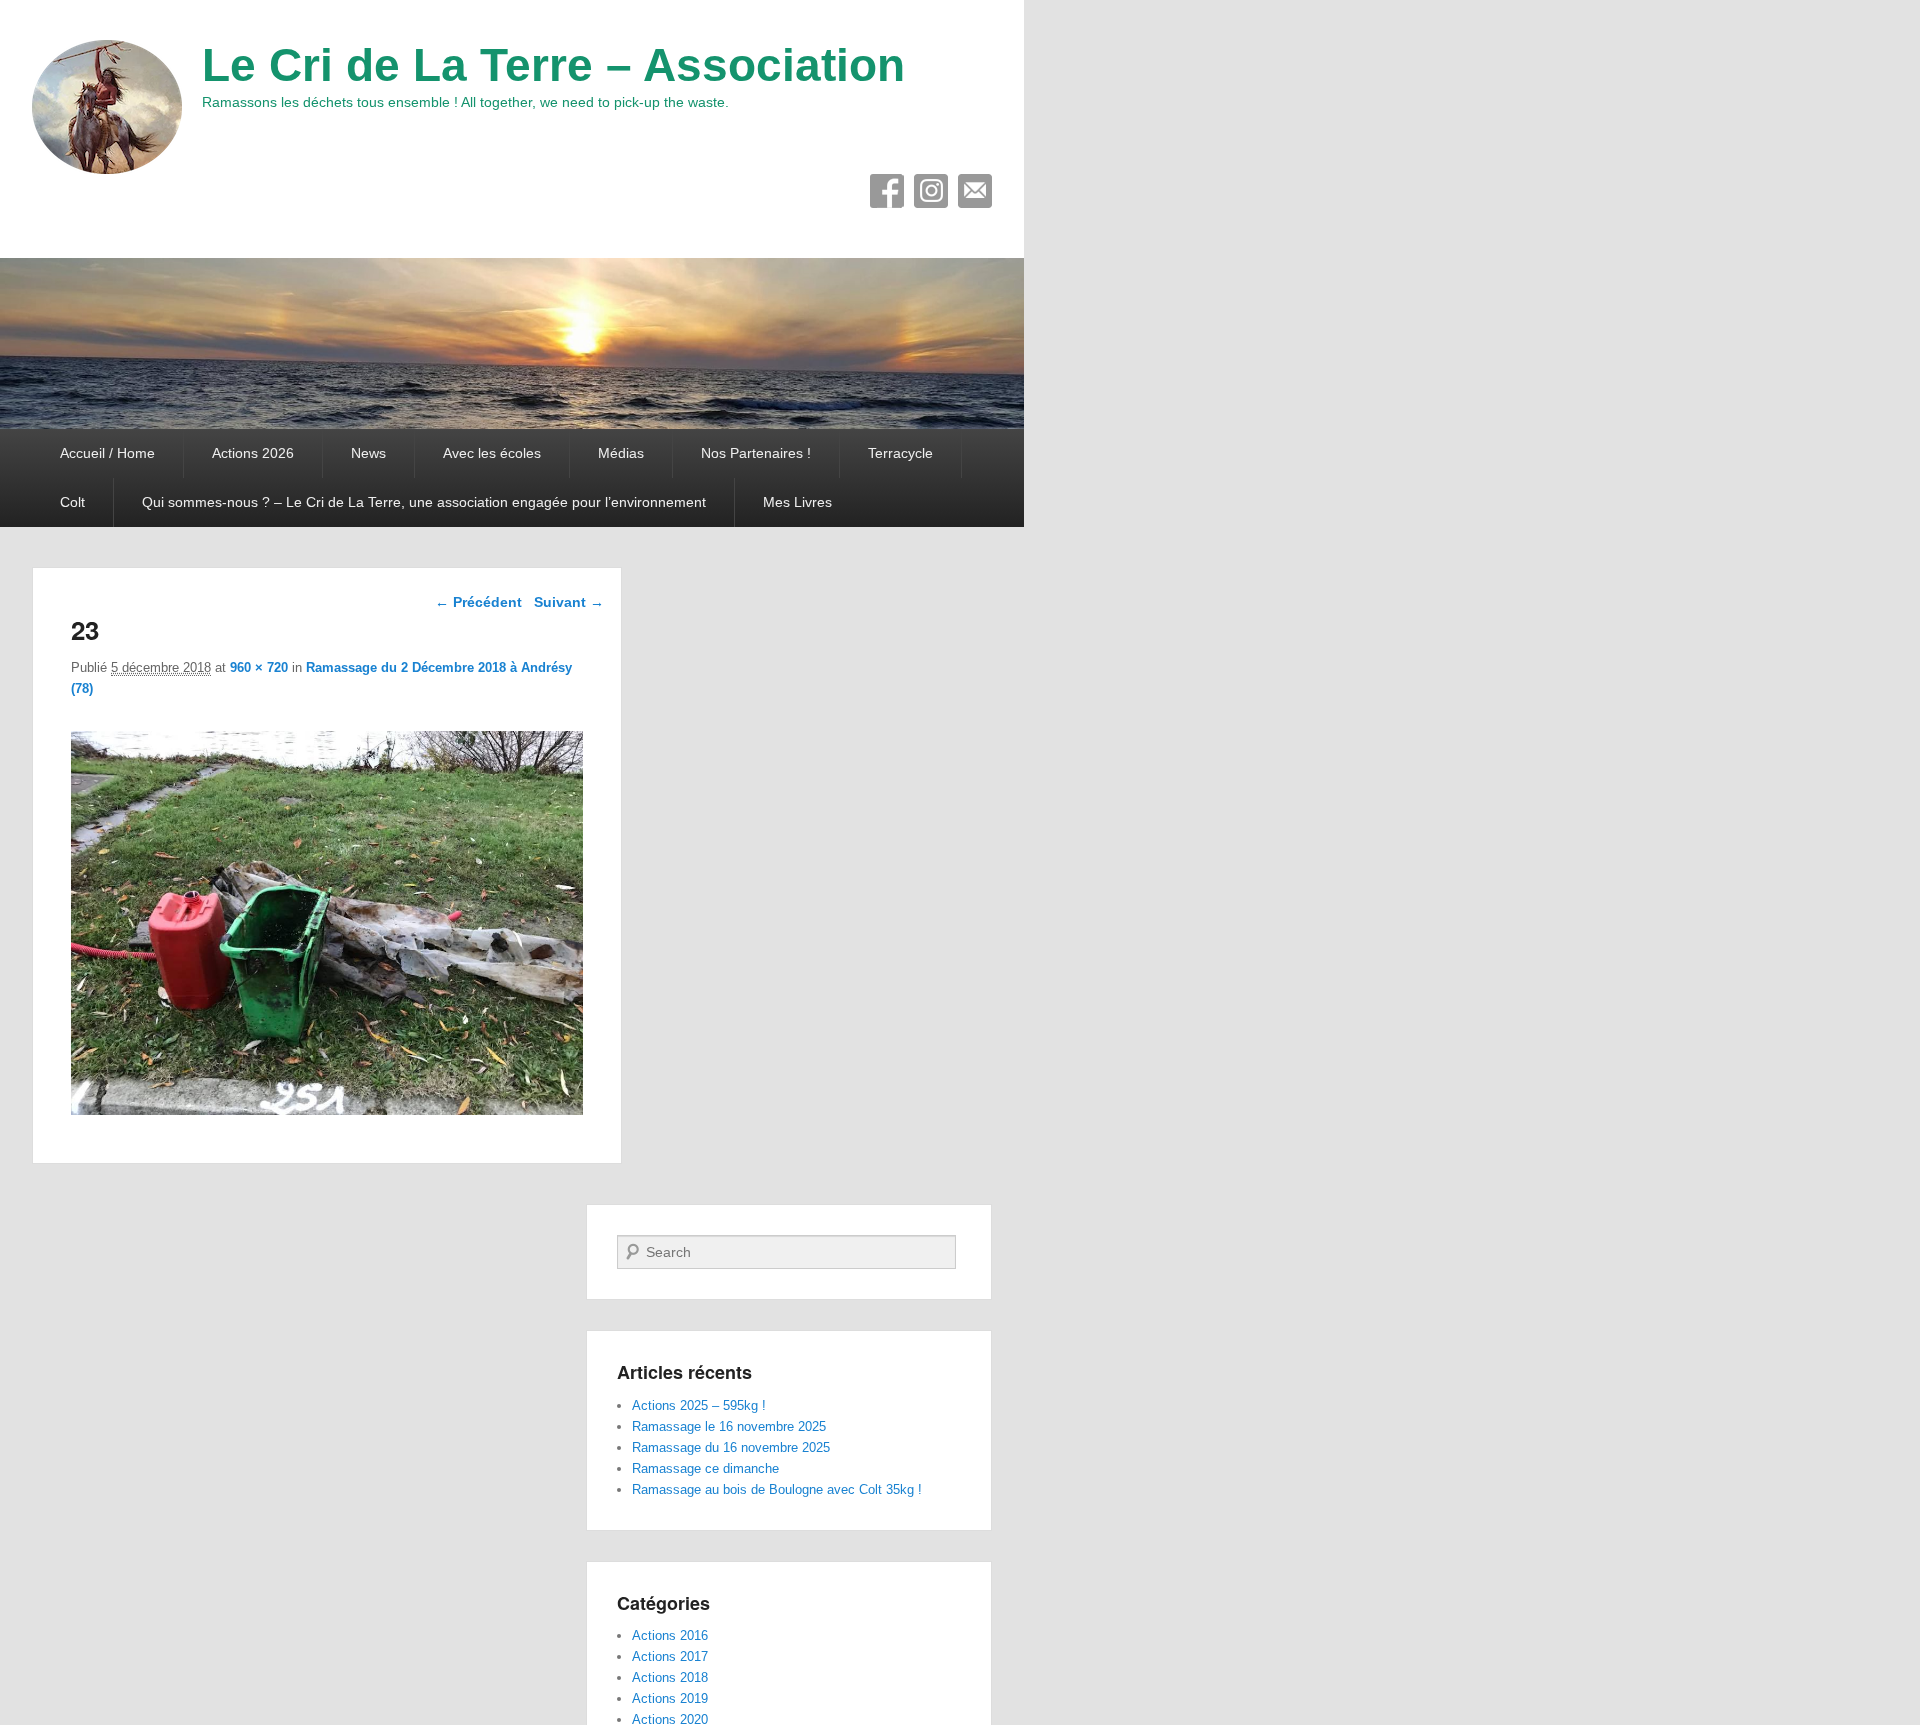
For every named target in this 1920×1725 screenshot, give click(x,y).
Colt (72, 502)
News (368, 453)
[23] (327, 1109)
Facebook (887, 191)
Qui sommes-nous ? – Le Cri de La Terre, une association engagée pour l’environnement (424, 502)
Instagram (931, 191)
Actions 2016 (670, 1635)
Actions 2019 (670, 1698)
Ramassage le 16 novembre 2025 (729, 1426)
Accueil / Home (107, 453)
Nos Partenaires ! (756, 453)
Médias (621, 453)
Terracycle (900, 453)
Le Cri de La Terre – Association (553, 65)
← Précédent (478, 602)
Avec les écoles (492, 453)
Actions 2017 (670, 1656)
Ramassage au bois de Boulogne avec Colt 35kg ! (777, 1489)
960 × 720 (259, 667)
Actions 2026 (253, 453)
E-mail (975, 191)
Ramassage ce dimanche (705, 1468)
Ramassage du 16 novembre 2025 (731, 1447)
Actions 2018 (670, 1677)
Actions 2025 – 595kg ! (699, 1405)
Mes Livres (797, 502)
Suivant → (569, 602)
